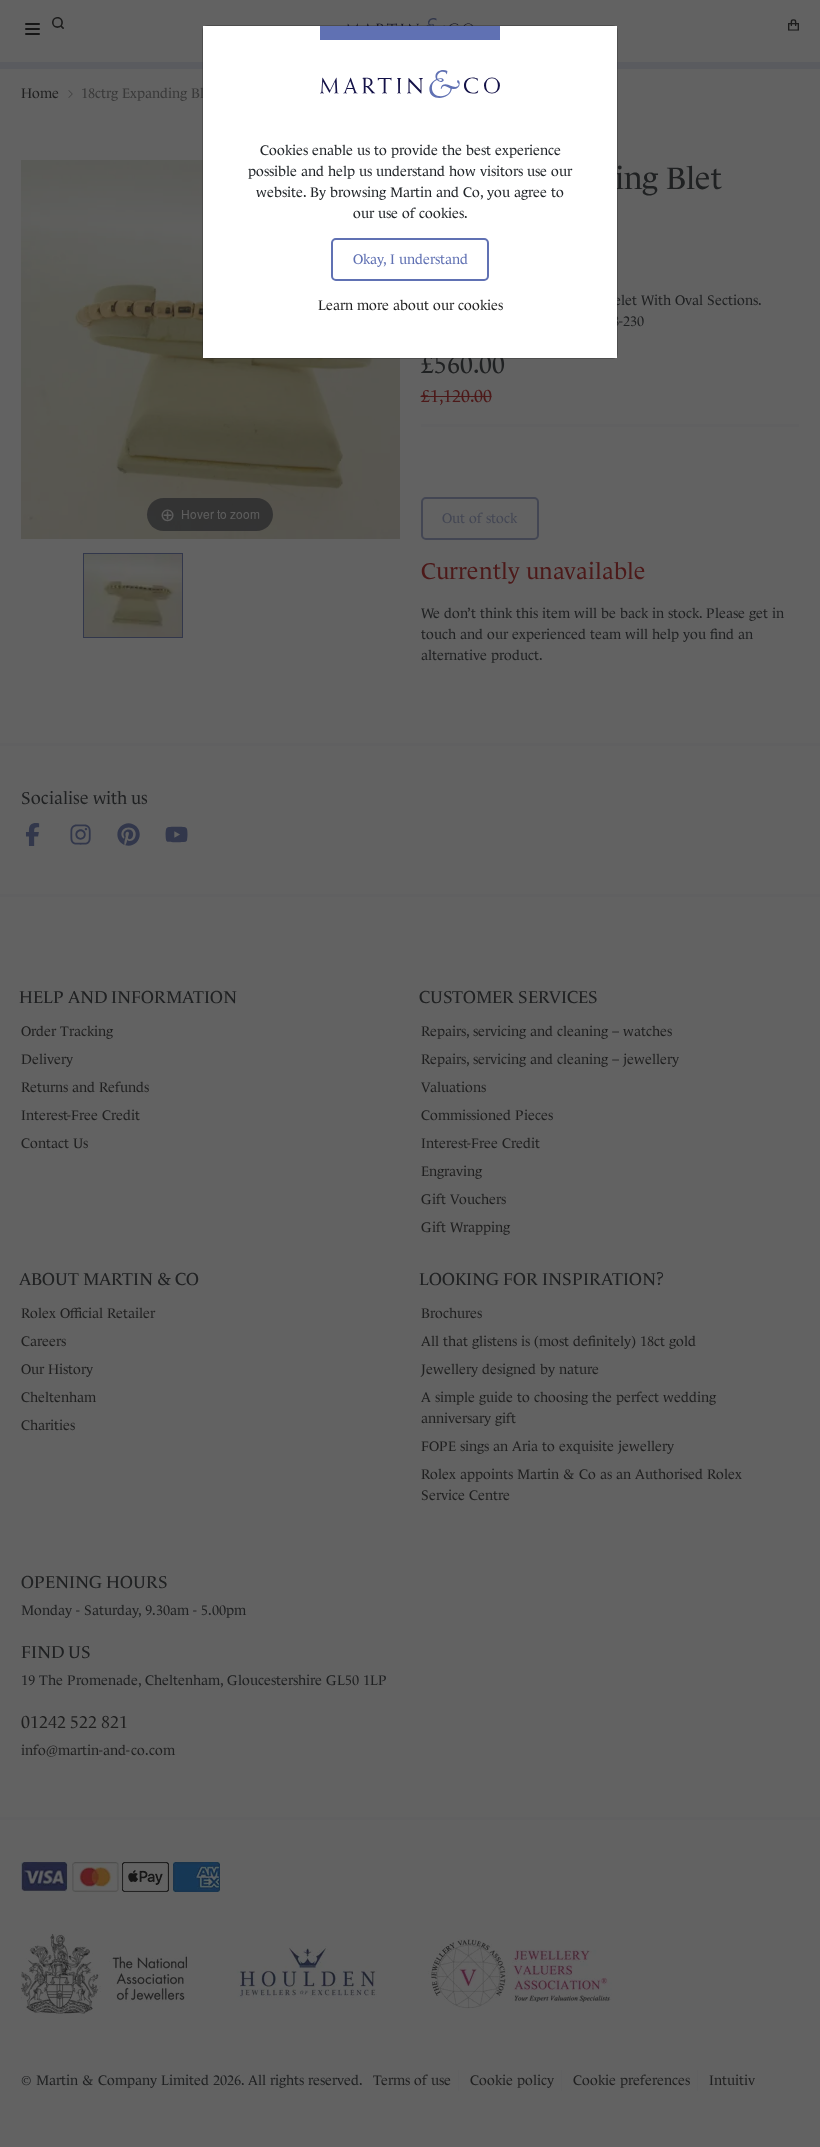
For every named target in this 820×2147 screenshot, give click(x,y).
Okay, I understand (410, 259)
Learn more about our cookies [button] (410, 305)
